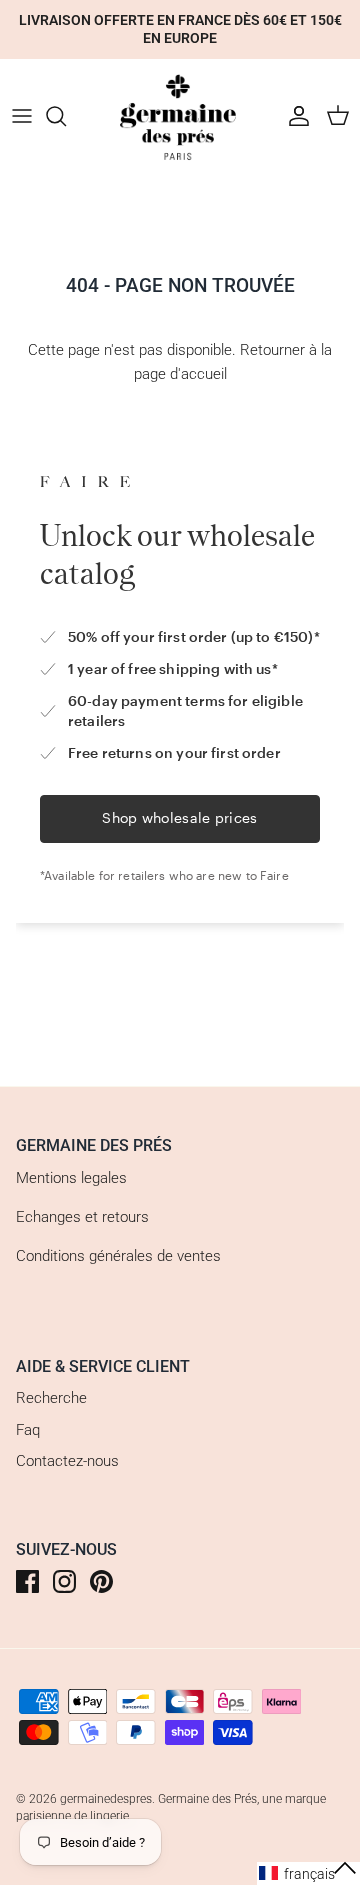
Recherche (51, 1398)
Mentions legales (71, 1178)
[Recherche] (66, 116)
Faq (28, 1430)
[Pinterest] (101, 1581)
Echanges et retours (82, 1217)
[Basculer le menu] (22, 116)
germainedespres (106, 1799)
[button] (308, 1873)
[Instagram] (64, 1581)
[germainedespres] (180, 116)
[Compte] (294, 116)
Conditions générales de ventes (118, 1256)
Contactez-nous (67, 1461)
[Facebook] (27, 1581)
